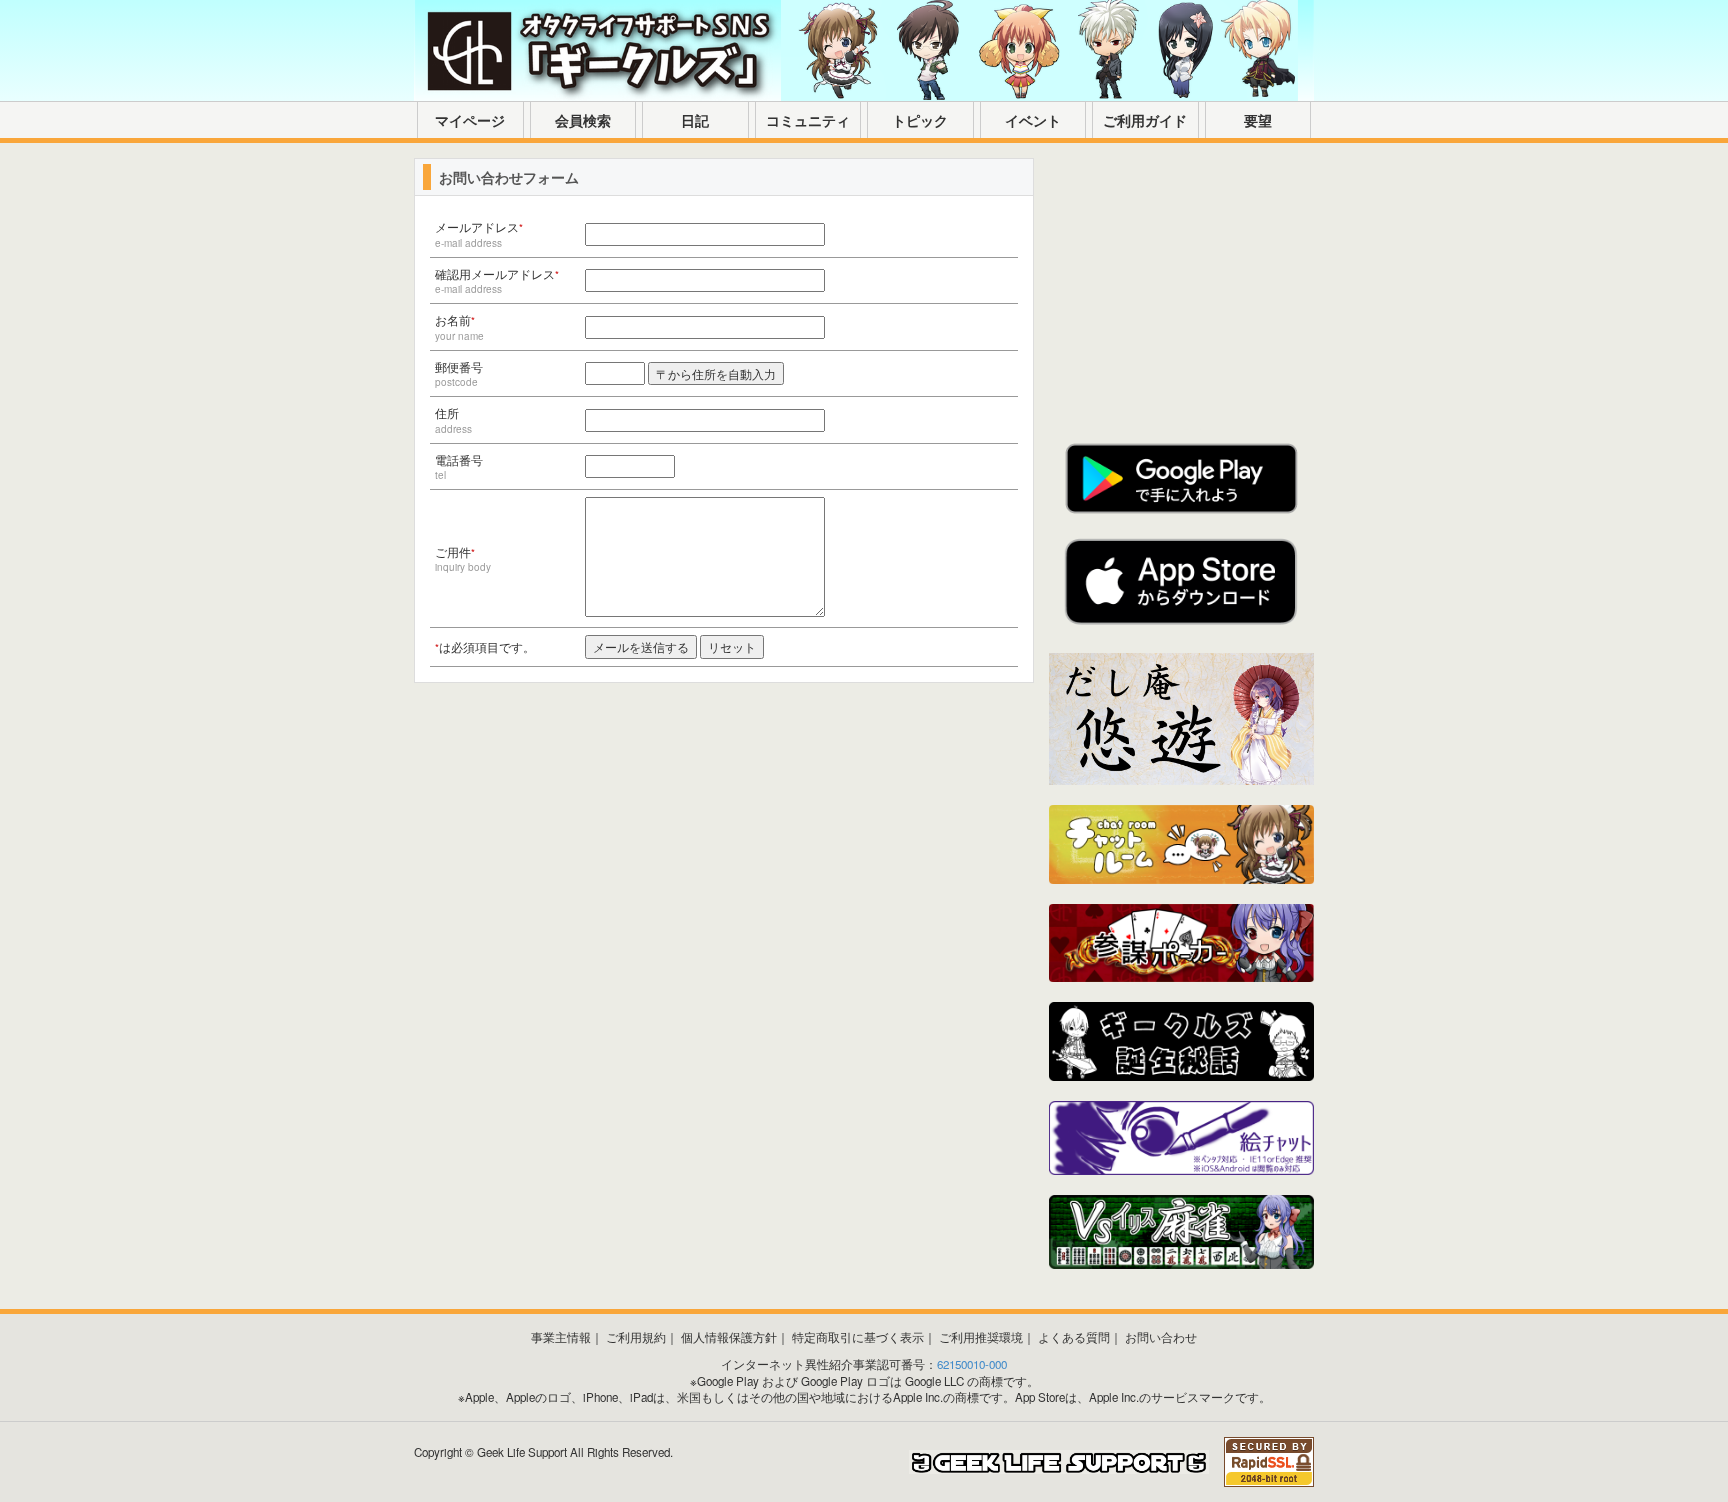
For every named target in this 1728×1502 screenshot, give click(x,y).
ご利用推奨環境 (981, 1337)
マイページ (470, 120)
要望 (1258, 120)
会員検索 (583, 120)
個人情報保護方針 (729, 1337)
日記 (695, 120)
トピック (920, 120)
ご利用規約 (636, 1337)
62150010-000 (972, 1364)
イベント (1033, 120)
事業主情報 (561, 1337)
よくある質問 (1074, 1337)
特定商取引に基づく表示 (858, 1337)
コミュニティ (808, 120)
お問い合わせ (1161, 1337)
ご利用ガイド (1145, 120)
